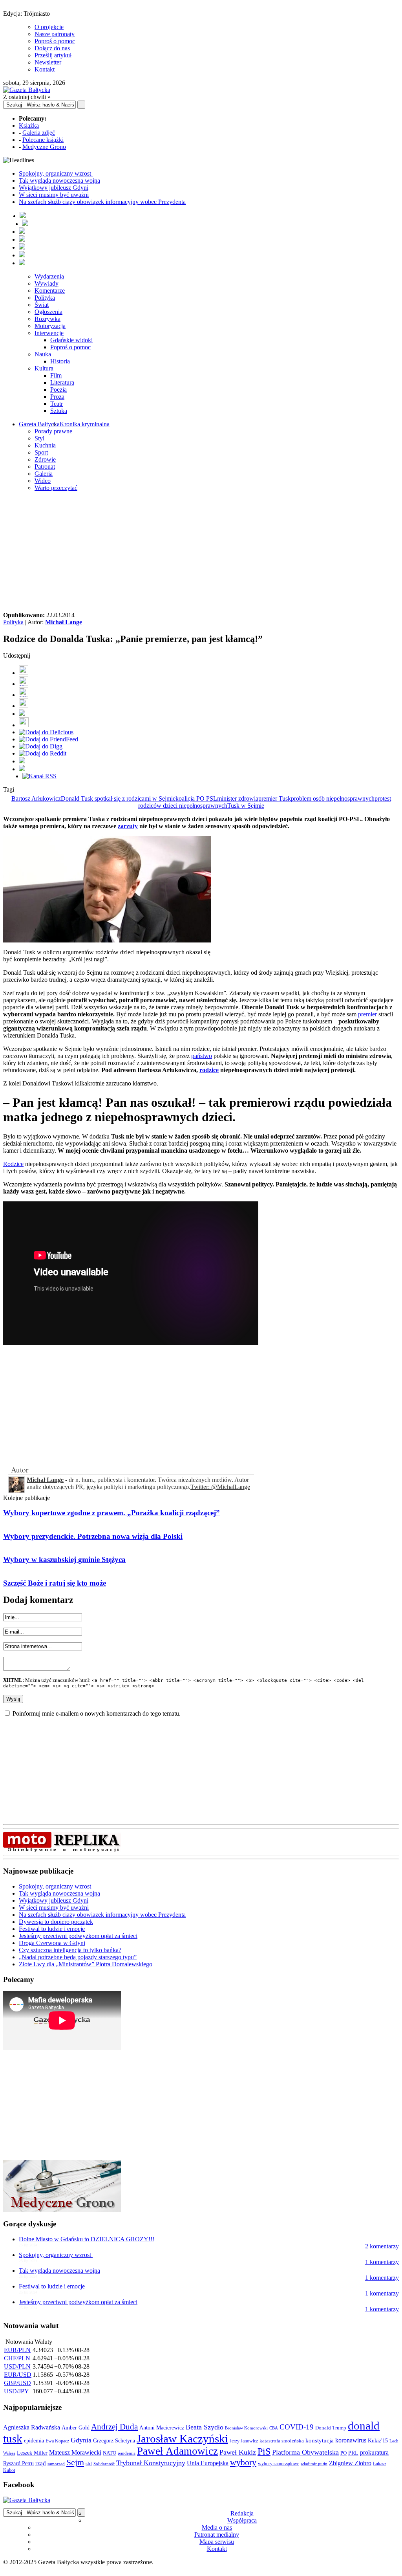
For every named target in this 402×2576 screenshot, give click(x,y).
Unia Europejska (208, 2463)
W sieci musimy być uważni (54, 195)
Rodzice (13, 1164)
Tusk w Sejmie (246, 806)
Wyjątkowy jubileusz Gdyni (54, 188)
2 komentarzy (382, 2246)
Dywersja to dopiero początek (56, 1922)
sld (89, 2463)
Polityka (45, 298)
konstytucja (320, 2440)
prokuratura (374, 2452)
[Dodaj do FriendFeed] (48, 739)
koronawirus (351, 2440)
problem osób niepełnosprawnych (333, 798)
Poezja (58, 390)
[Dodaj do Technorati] (22, 769)
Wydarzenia (49, 276)
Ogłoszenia (48, 312)
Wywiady (47, 283)
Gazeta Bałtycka (39, 424)
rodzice (209, 1070)
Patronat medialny (217, 2535)
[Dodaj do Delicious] (46, 732)
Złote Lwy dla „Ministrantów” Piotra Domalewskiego (86, 1964)
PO (344, 2453)
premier (367, 1014)
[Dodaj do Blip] (24, 695)
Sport (41, 452)
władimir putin (314, 2464)
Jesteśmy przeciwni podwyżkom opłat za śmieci (78, 1936)
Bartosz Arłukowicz (36, 798)
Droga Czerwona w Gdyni (52, 1943)
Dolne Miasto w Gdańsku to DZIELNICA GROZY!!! (87, 2239)
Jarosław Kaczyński (182, 2438)
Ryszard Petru (18, 2463)
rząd (41, 2463)
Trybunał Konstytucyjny (151, 2463)
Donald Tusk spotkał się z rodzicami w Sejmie (118, 798)
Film (56, 375)
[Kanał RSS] (39, 776)
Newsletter (48, 62)
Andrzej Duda (114, 2427)
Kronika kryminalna (85, 424)
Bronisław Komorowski (246, 2428)
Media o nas (217, 2527)
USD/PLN (17, 2366)
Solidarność (104, 2464)
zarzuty (128, 826)
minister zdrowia (238, 798)
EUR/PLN (17, 2350)
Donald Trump (331, 2428)
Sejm (75, 2462)
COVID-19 (297, 2427)
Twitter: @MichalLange (220, 1487)
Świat (42, 305)
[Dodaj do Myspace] (22, 761)
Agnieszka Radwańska (32, 2427)
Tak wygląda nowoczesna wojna (59, 181)
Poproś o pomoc (55, 41)
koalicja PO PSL (196, 798)
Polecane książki (43, 140)
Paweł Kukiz (238, 2452)
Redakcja (242, 2513)
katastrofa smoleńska (282, 2441)
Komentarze (50, 291)
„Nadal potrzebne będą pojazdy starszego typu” (78, 1957)
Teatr (57, 404)
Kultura (44, 368)
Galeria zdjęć (39, 133)
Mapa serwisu (217, 2542)
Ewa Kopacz (57, 2441)
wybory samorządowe (279, 2464)
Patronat (45, 467)
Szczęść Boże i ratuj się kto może (55, 1583)
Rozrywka (48, 319)
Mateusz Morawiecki (75, 2452)
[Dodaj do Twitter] (24, 684)
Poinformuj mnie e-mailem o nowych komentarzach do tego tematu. (97, 1713)
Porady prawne (53, 431)
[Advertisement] (201, 553)
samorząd (56, 2464)
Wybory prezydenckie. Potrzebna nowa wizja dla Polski (93, 1536)
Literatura (62, 382)
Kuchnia (45, 445)
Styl (39, 438)
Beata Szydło (205, 2427)
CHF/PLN (17, 2358)
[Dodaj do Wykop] (24, 706)
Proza (57, 397)
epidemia (34, 2440)
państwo (202, 1056)
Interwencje (49, 333)
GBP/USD (17, 2383)
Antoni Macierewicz (162, 2427)
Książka (29, 126)
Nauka (43, 354)
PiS (264, 2451)
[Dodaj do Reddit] (43, 753)
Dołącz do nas (52, 48)
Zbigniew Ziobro (350, 2463)
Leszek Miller (32, 2453)
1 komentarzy (382, 2262)
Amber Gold (76, 2427)
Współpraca (242, 2520)
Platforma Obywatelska (305, 2452)
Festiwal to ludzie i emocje (52, 1929)
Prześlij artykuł (53, 55)
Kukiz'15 (378, 2440)
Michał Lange (64, 622)
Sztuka (59, 411)
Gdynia (81, 2440)
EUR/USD (18, 2375)
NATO (110, 2453)
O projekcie (49, 27)
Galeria (44, 474)
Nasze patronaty (55, 34)
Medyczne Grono (44, 147)
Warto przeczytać (56, 488)
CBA (274, 2428)
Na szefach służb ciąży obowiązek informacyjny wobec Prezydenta (102, 202)
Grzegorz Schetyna (114, 2440)
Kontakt (45, 69)
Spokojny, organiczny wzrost (56, 173)
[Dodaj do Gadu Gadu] (24, 725)
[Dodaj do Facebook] (24, 673)
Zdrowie (45, 459)
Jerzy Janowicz (244, 2441)
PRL (353, 2453)
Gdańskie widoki (71, 340)
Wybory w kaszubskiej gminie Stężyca (64, 1559)
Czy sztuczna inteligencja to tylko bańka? (70, 1950)
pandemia (127, 2453)
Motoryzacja (50, 326)
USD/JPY (16, 2391)
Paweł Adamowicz (177, 2451)
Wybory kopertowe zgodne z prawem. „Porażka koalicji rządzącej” (111, 1513)
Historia (60, 361)
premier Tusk (275, 798)
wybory (243, 2462)
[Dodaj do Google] (22, 714)
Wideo (43, 481)
